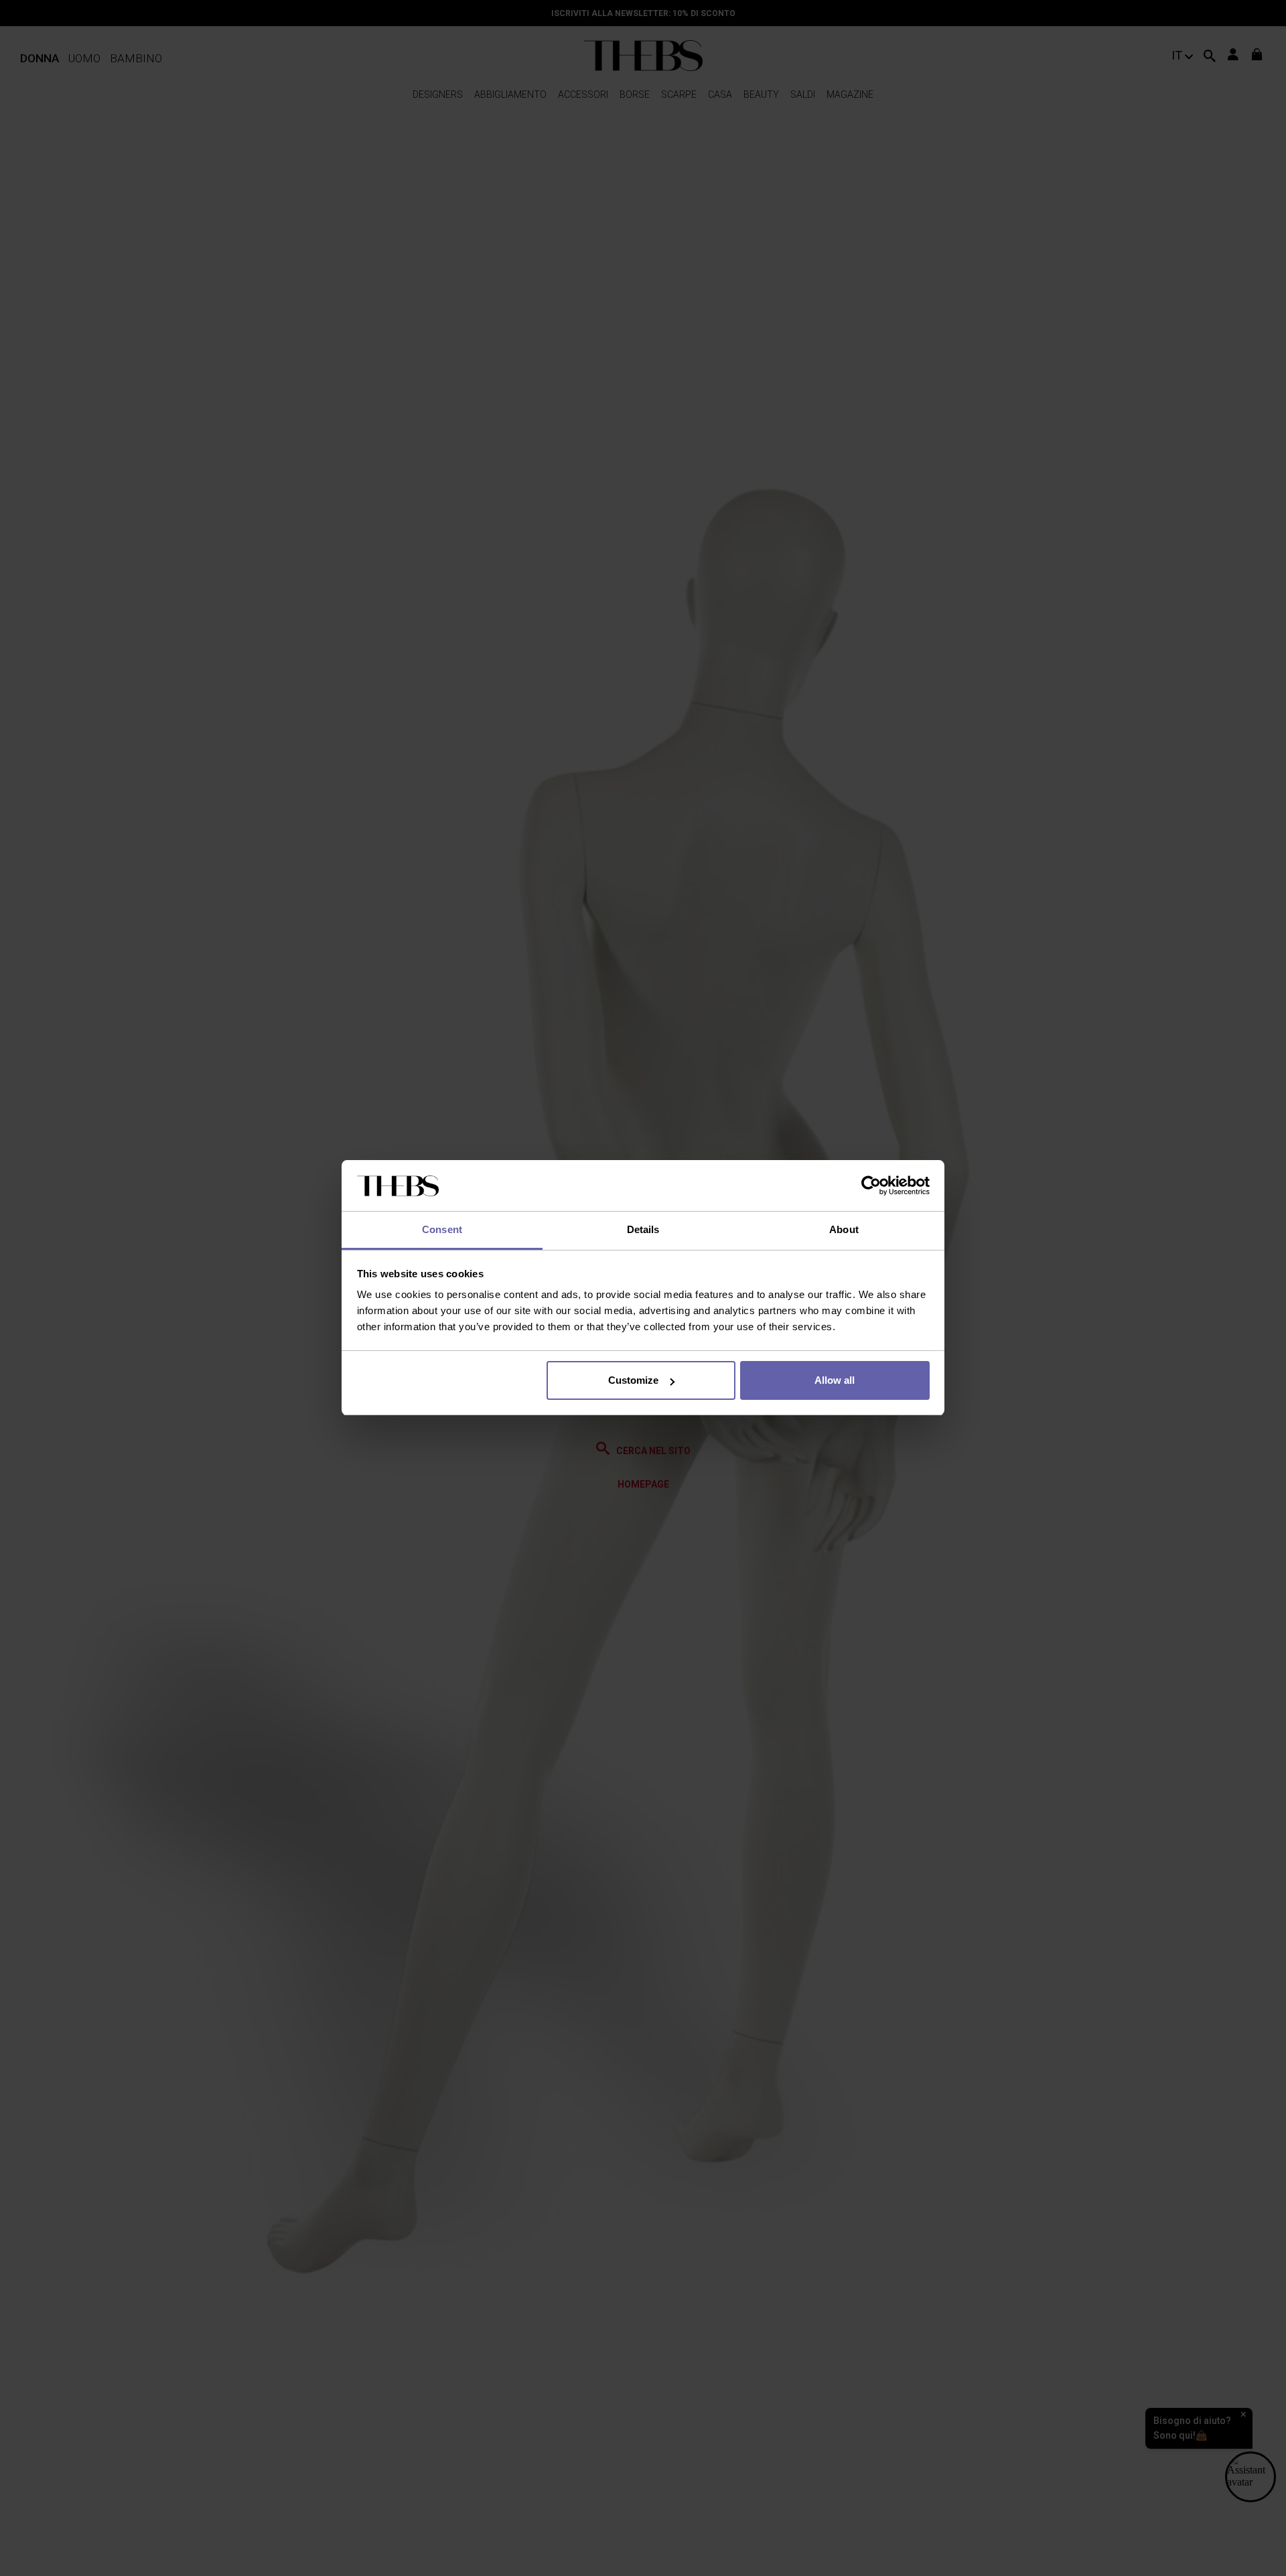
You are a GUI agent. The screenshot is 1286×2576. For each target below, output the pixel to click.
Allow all (835, 1380)
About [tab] (844, 1230)
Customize (633, 1380)
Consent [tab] (442, 1230)
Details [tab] (643, 1230)
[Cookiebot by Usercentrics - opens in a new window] (871, 1186)
